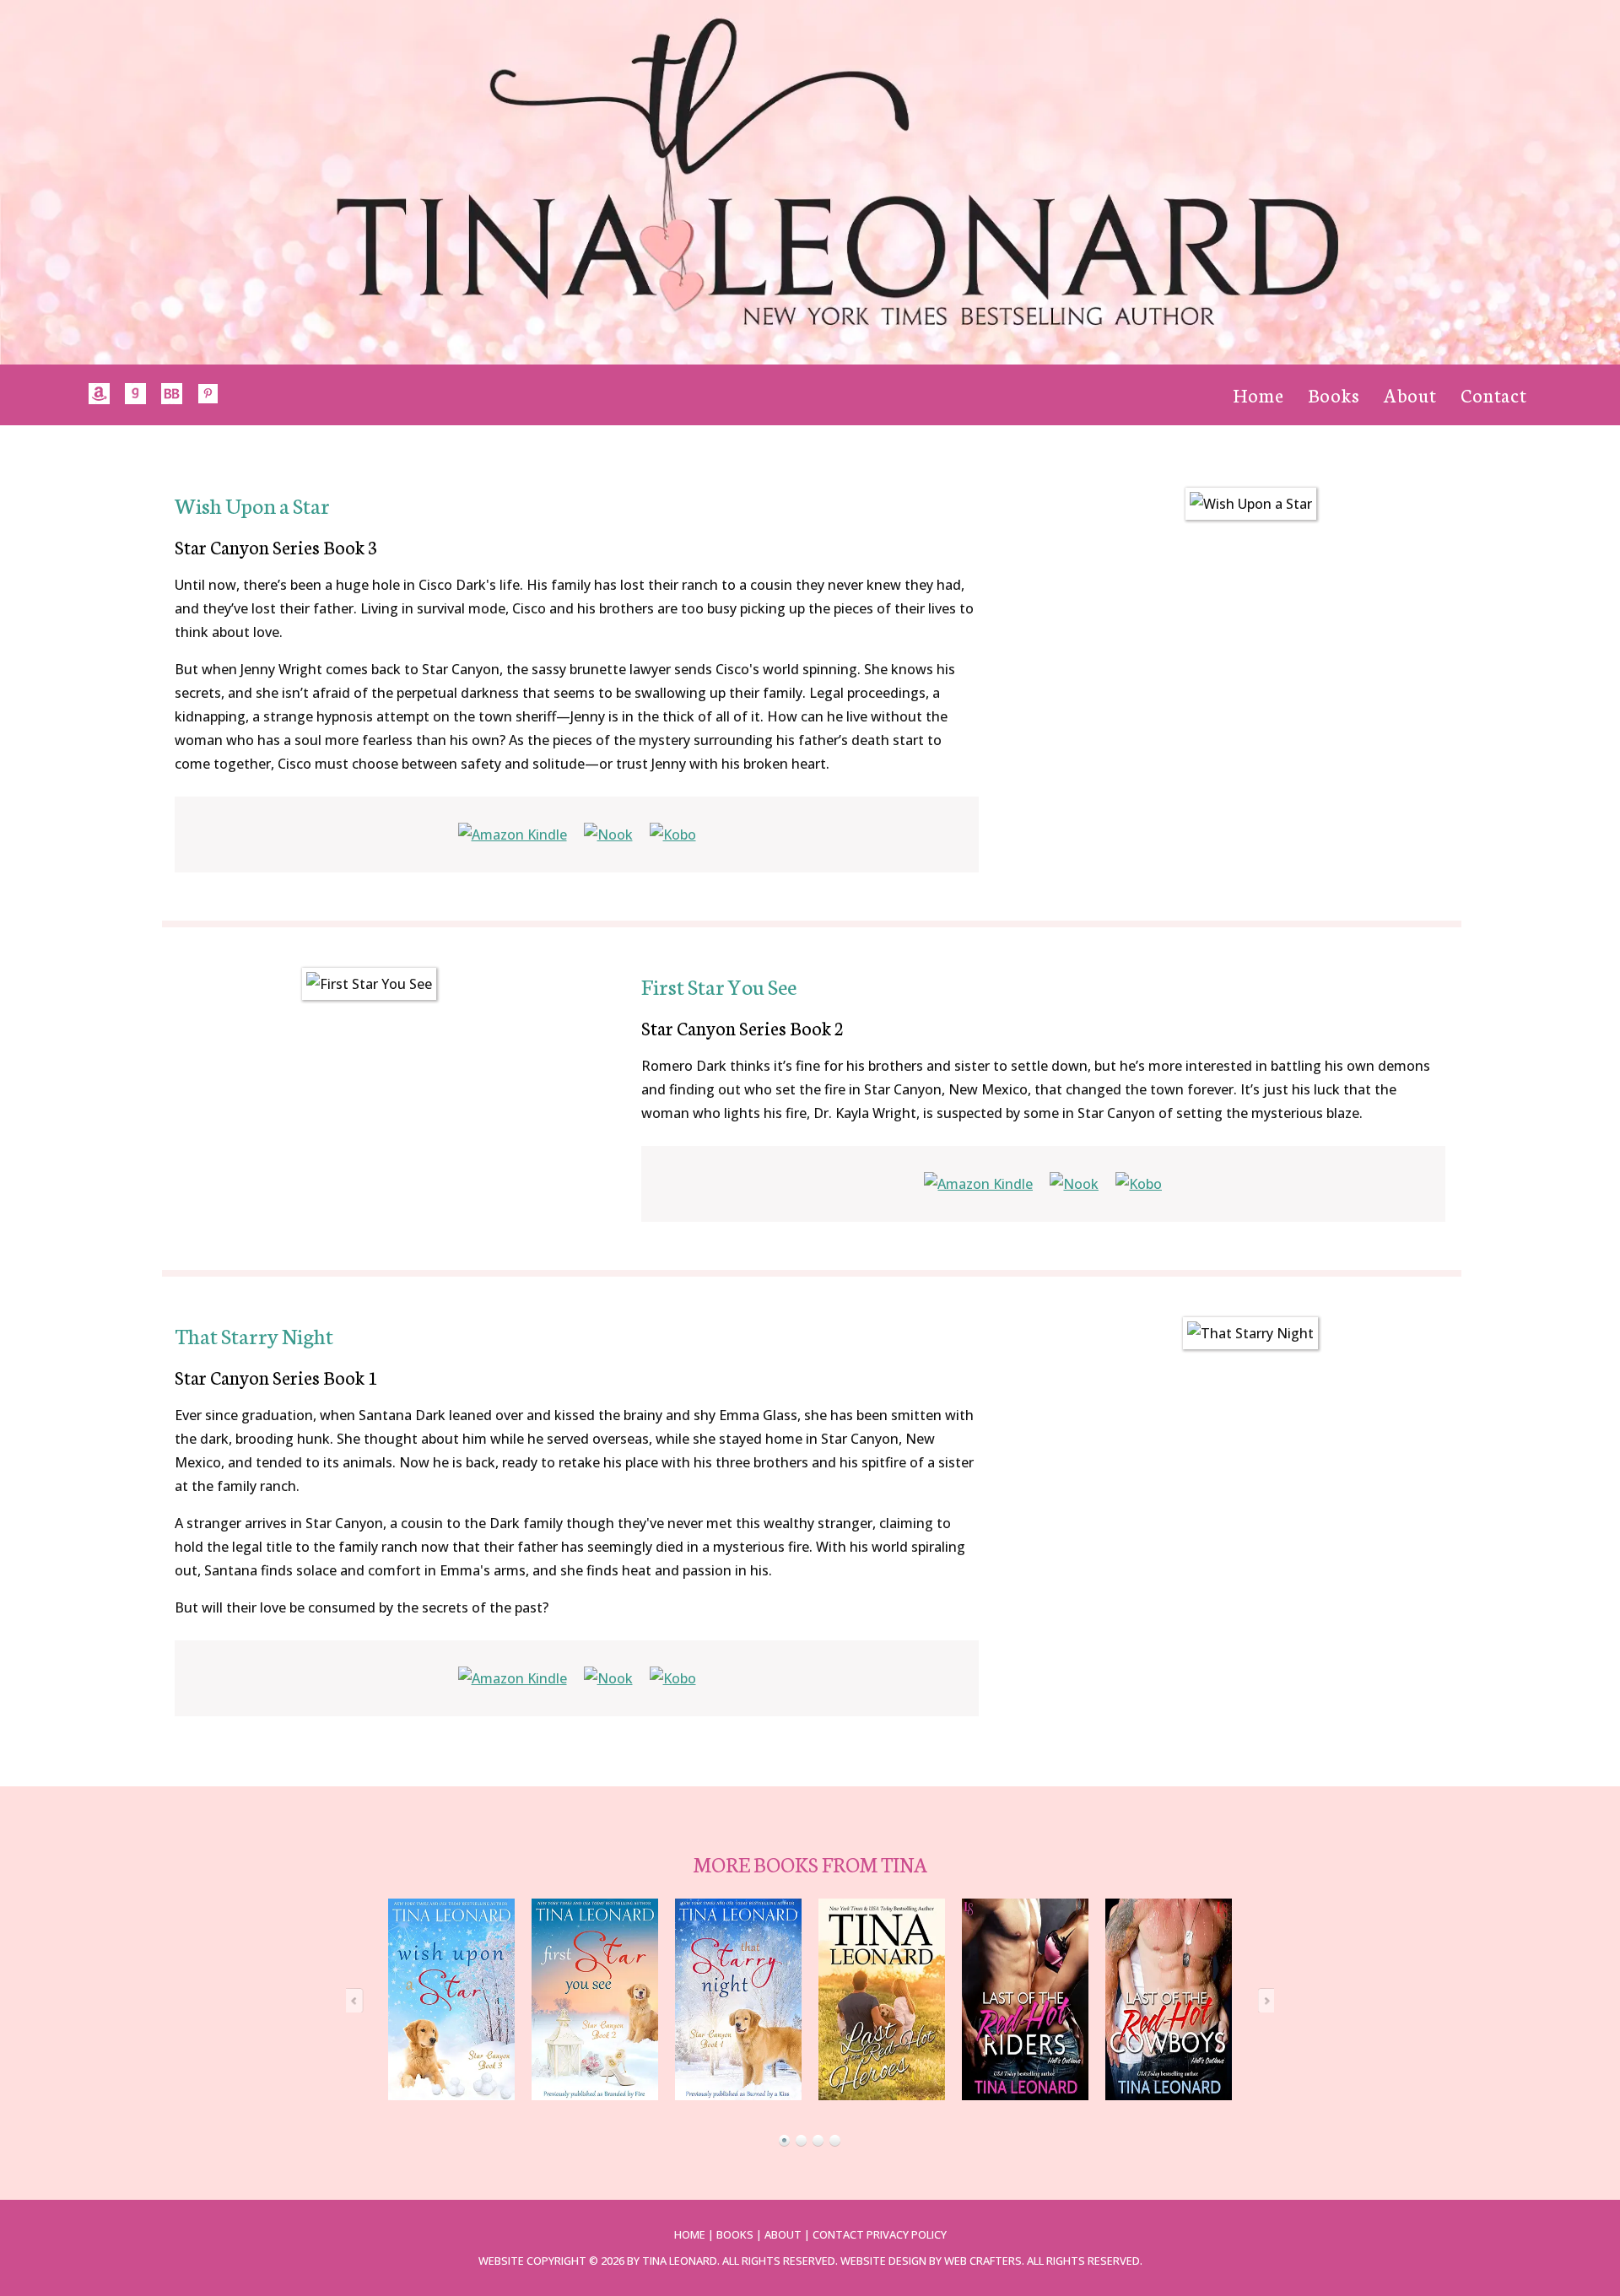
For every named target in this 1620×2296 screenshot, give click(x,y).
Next (1261, 2000)
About (1410, 394)
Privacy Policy (907, 2234)
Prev (359, 2000)
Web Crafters (983, 2261)
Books (1334, 394)
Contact (1494, 394)
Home (1258, 394)
